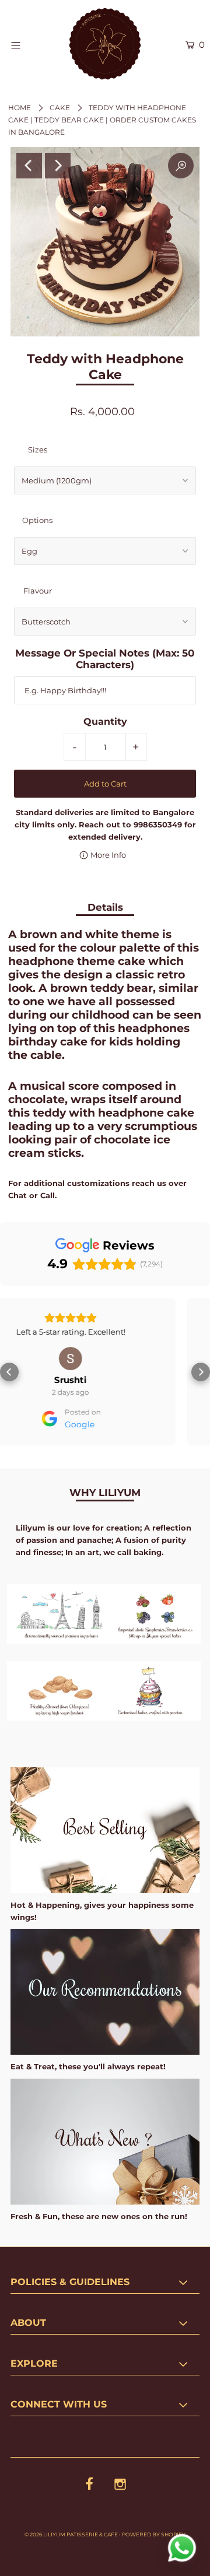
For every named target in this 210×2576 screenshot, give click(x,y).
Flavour (38, 591)
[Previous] (29, 166)
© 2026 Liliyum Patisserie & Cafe (71, 2534)
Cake (60, 108)
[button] (9, 1372)
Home (20, 108)
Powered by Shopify (154, 2534)
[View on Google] (108, 1359)
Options (37, 520)
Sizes (38, 450)
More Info (107, 855)
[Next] (58, 166)
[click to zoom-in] (181, 166)
